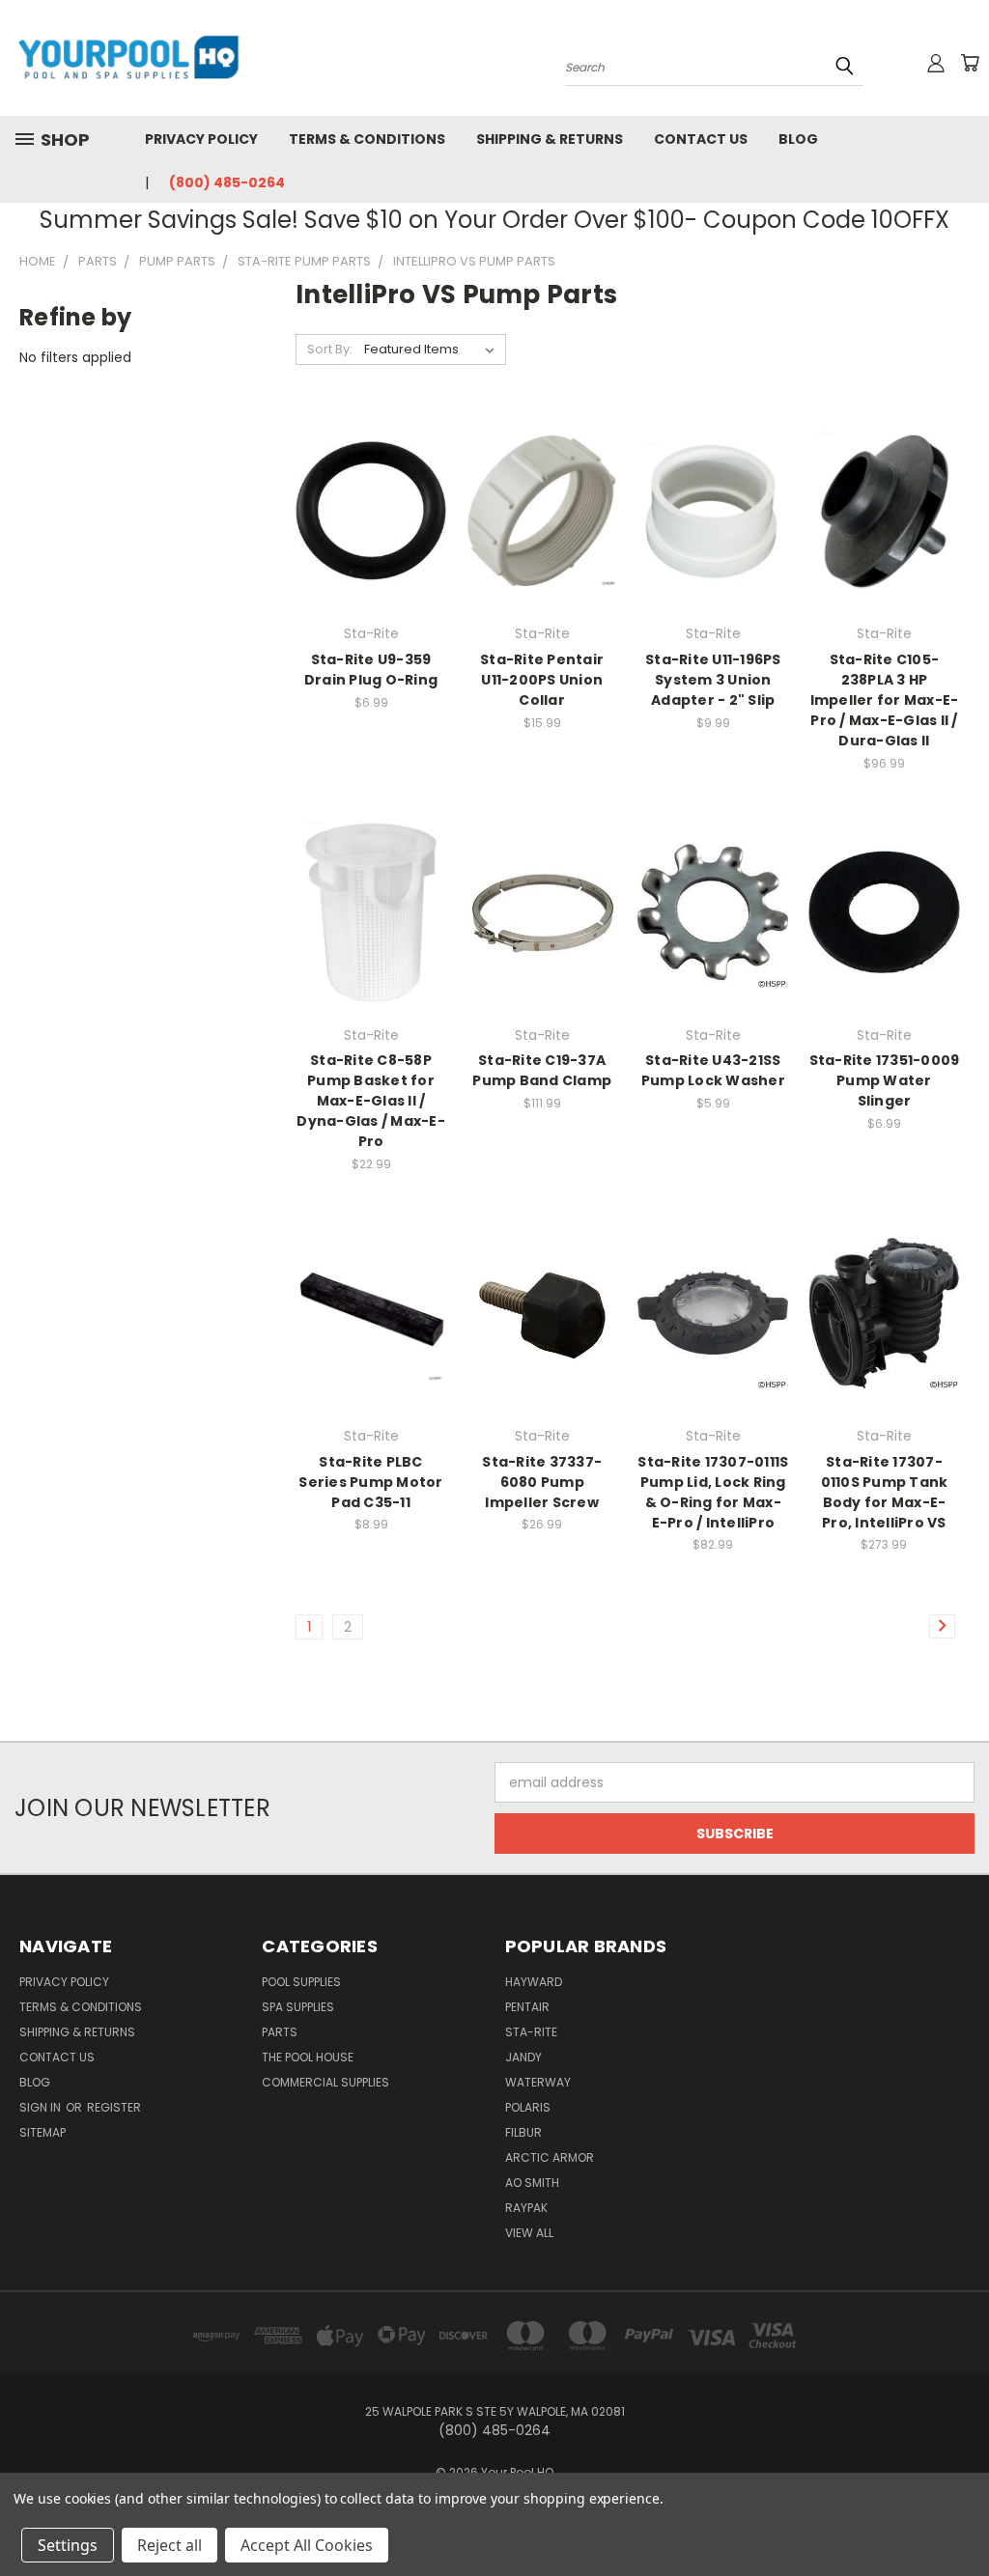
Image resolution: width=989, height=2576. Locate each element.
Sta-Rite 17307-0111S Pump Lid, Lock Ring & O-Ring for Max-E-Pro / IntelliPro (713, 1492)
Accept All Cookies (307, 2545)
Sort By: (330, 349)
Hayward (534, 1982)
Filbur (523, 2132)
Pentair (527, 2007)
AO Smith (532, 2183)
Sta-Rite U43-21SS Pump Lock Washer (713, 1070)
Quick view (371, 489)
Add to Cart (884, 545)
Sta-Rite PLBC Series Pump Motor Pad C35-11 (370, 1482)
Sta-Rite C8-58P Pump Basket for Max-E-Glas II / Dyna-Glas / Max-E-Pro (371, 1101)
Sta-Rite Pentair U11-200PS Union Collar (542, 680)
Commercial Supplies (325, 2082)
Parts (280, 2032)
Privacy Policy (201, 139)
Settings (68, 2545)
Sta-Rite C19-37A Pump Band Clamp (542, 1070)
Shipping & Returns (550, 139)
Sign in (42, 2107)
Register (114, 2107)
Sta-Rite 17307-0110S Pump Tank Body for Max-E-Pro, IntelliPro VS (885, 1492)
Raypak (526, 2208)
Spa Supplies (298, 2007)
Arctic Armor (550, 2157)
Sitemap (42, 2132)
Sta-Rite (531, 2032)
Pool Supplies (301, 1982)
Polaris (528, 2107)
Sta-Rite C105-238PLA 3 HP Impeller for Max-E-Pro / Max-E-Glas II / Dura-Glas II (885, 700)
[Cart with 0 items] (970, 63)
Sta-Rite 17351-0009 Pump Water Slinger (885, 1080)
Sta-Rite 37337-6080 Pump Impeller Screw (542, 1482)
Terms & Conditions (367, 139)
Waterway (538, 2082)
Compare (365, 527)
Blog (798, 139)
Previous (960, 2516)
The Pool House (308, 2057)
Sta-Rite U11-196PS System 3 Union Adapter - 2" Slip (713, 680)
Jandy (523, 2057)
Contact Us (701, 139)
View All (529, 2233)
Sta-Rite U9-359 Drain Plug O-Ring (371, 670)
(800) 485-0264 (227, 182)
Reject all (170, 2545)
